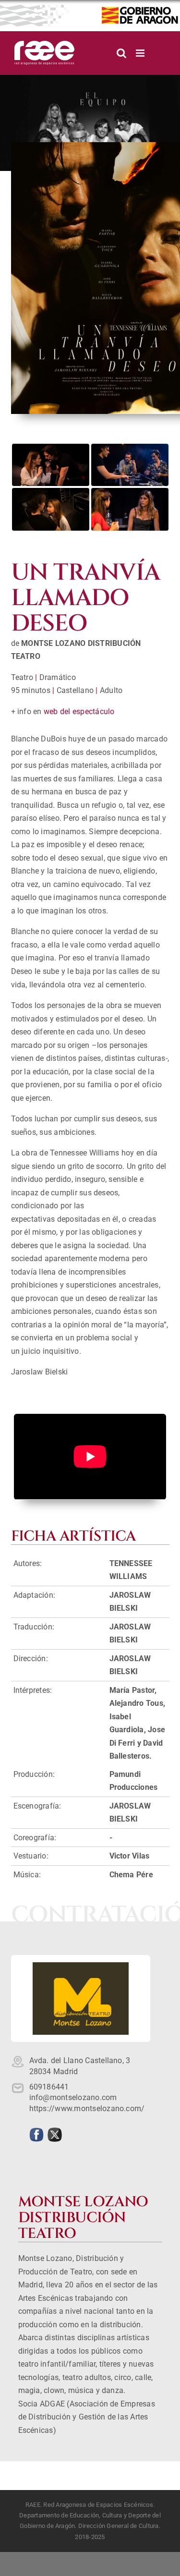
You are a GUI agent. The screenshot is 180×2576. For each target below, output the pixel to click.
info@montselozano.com (73, 2097)
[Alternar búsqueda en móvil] (121, 53)
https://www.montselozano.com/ (87, 2108)
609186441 (49, 2087)
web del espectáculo (79, 711)
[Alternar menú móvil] (141, 53)
